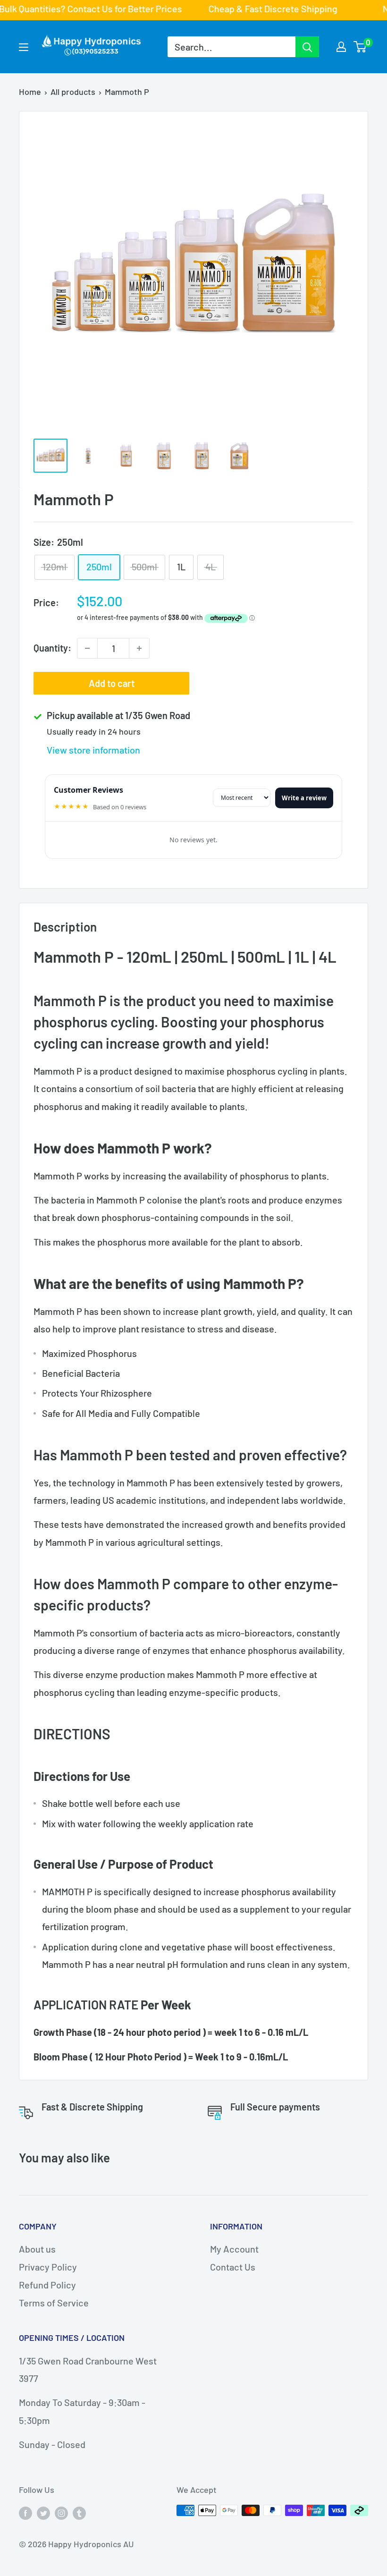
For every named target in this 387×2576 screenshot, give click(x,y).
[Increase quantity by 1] (139, 648)
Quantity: (52, 648)
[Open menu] (24, 47)
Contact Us (233, 2267)
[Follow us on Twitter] (43, 2513)
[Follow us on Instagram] (61, 2513)
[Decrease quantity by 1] (87, 648)
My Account (234, 2249)
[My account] (341, 47)
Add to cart (112, 683)
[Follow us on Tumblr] (79, 2513)
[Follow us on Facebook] (25, 2513)
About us (37, 2249)
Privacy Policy (48, 2267)
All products (73, 92)
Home (30, 92)
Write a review (304, 798)
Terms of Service (54, 2303)
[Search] (307, 47)
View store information (93, 750)
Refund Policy (47, 2285)
